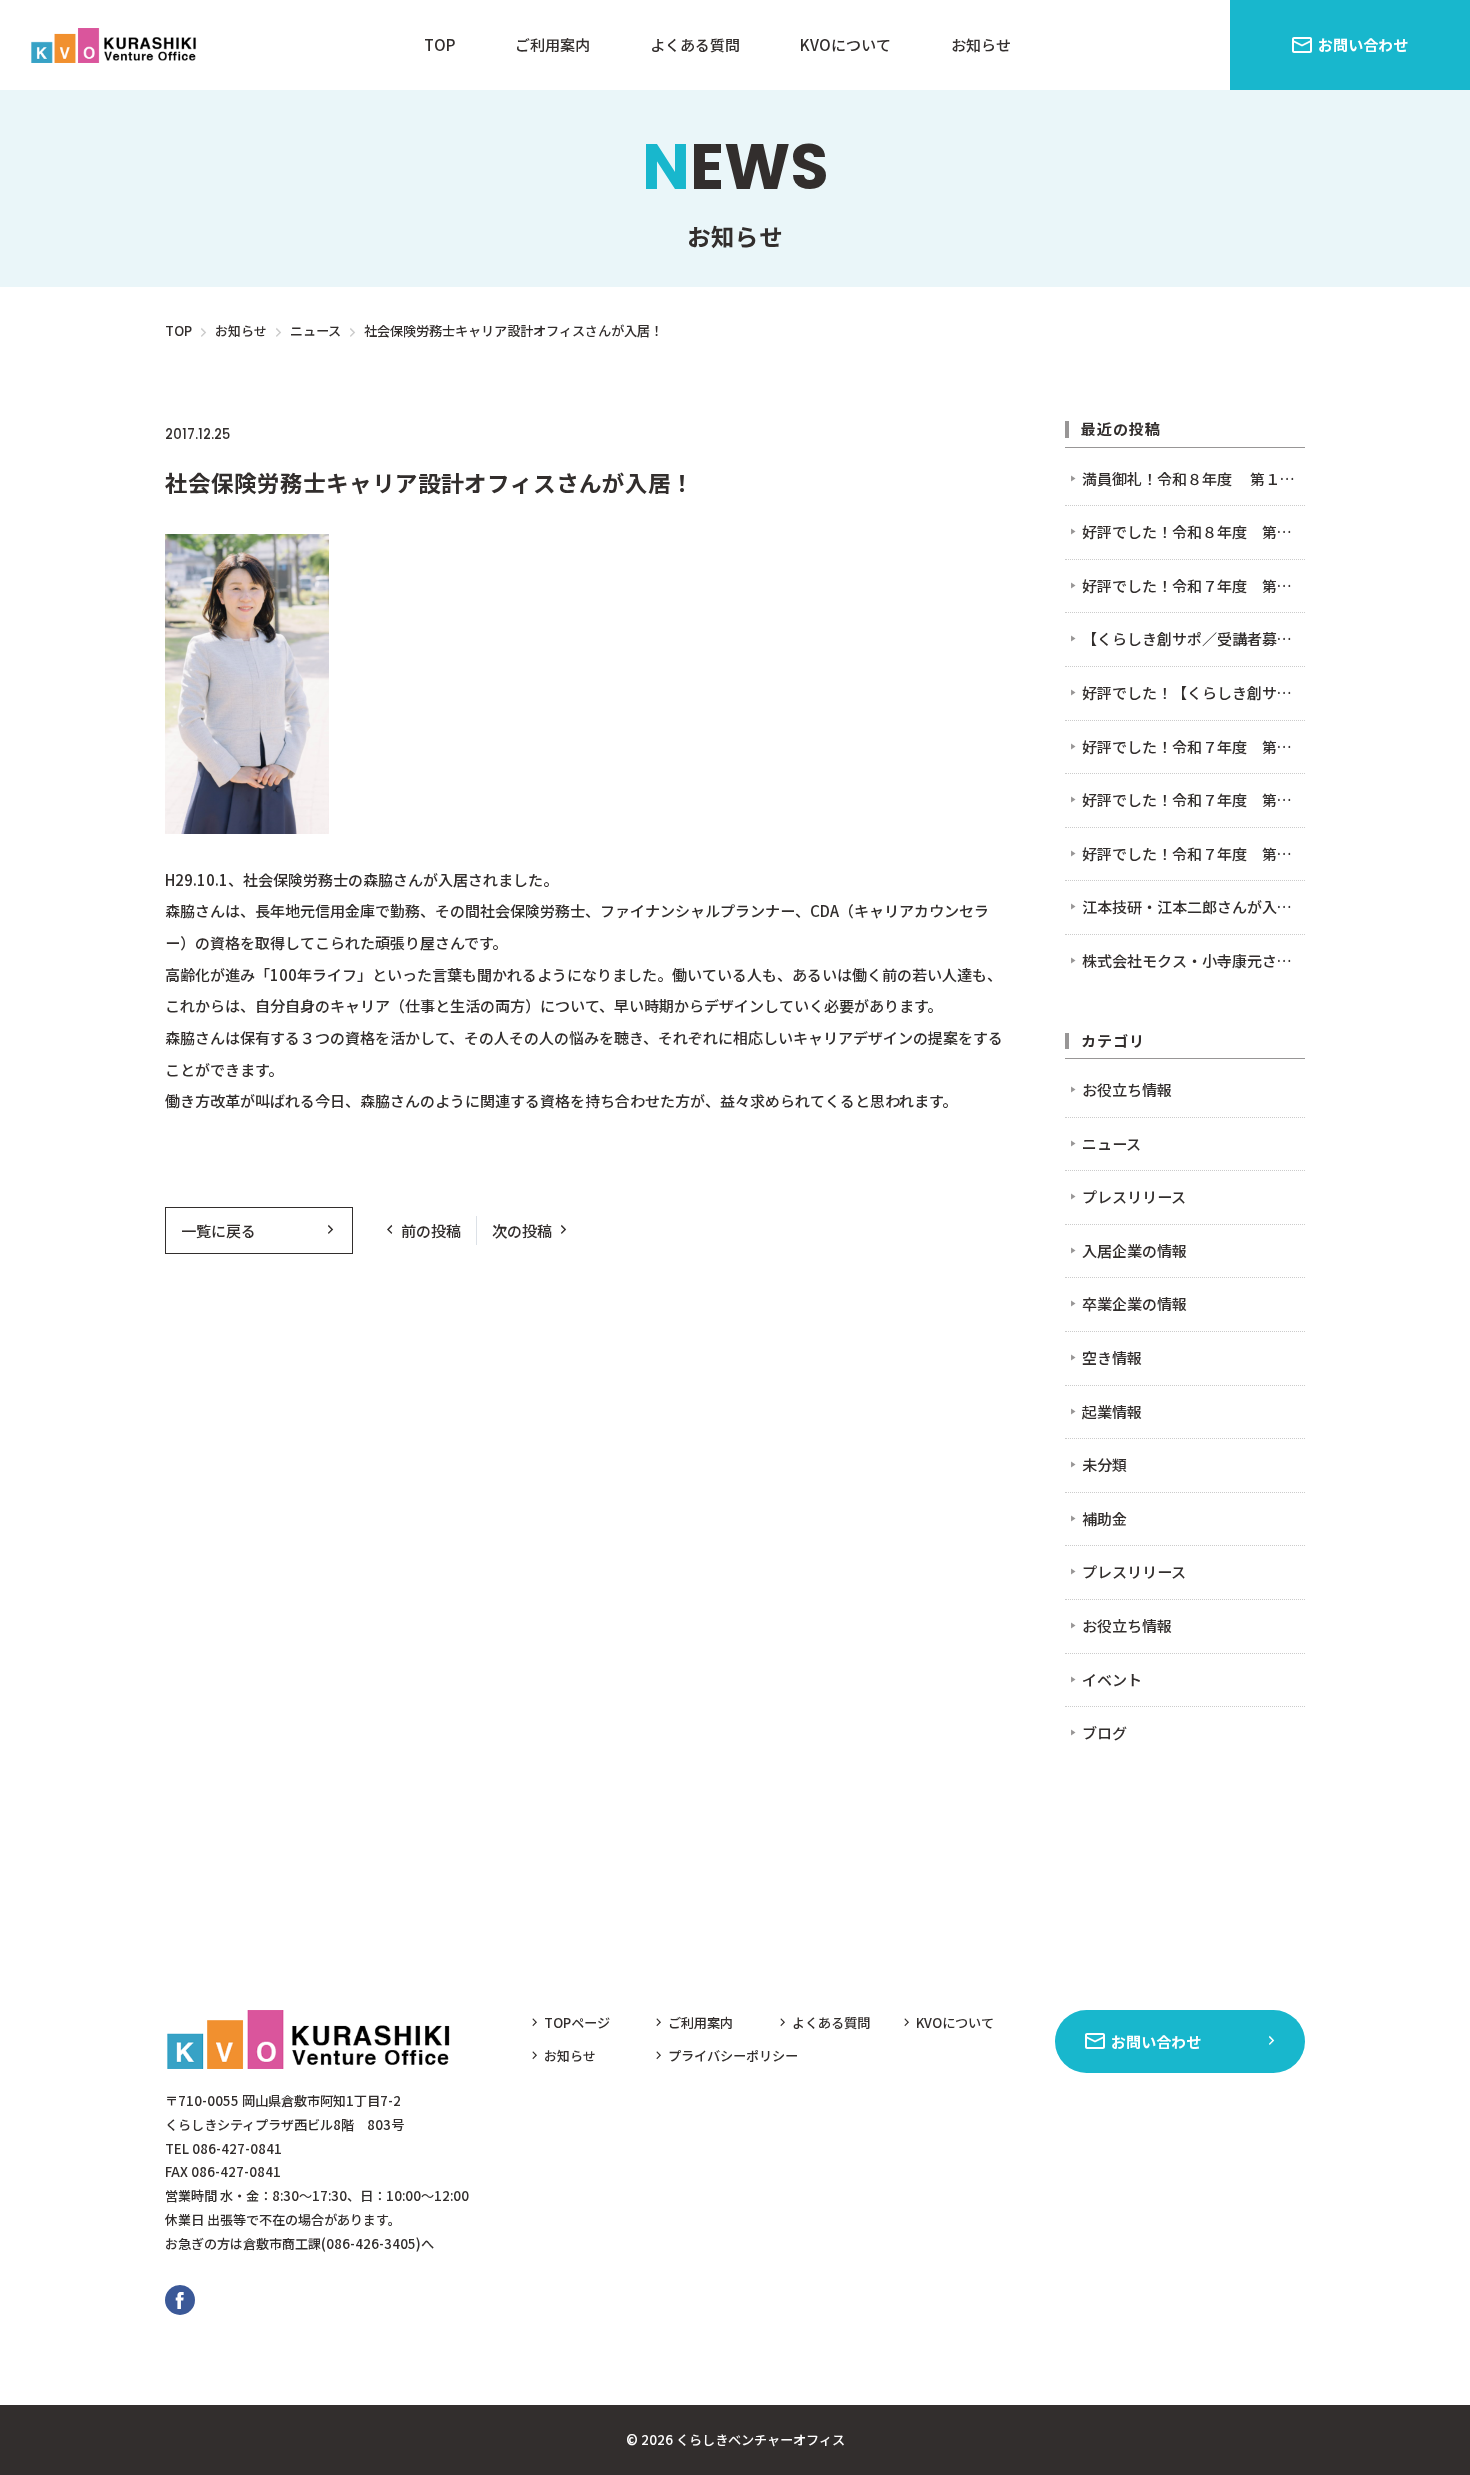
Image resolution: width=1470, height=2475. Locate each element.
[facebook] (180, 2300)
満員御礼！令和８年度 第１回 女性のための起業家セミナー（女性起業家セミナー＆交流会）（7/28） (1193, 478)
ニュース (281, 434)
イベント (1112, 1679)
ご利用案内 (552, 44)
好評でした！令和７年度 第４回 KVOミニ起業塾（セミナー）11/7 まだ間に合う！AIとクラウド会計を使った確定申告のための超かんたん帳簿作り (1193, 585)
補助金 (1104, 1518)
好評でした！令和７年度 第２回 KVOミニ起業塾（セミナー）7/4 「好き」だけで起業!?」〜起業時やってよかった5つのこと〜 (1193, 853)
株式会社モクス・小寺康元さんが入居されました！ (1193, 960)
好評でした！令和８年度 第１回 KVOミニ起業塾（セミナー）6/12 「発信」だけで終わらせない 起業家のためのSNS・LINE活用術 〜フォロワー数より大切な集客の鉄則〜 (1193, 531)
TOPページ (577, 2022)
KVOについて (845, 44)
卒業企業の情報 (1134, 1303)
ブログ (1104, 1732)
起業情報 (1112, 1411)
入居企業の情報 (386, 434)
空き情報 (1112, 1357)
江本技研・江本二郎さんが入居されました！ (1193, 906)
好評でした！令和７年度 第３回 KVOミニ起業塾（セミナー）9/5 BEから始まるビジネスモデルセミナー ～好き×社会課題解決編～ (1193, 799)
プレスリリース (1134, 1196)
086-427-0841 (237, 2148)
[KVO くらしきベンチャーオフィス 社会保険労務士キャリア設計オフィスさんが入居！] (117, 45)
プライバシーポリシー (733, 2055)
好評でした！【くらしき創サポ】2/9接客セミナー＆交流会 (1193, 692)
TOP (439, 44)
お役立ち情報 (1127, 1089)
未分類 (1104, 1464)
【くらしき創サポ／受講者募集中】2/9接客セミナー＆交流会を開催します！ (1193, 638)
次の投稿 (522, 1230)
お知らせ (981, 44)
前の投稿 (431, 1230)
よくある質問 (695, 44)
